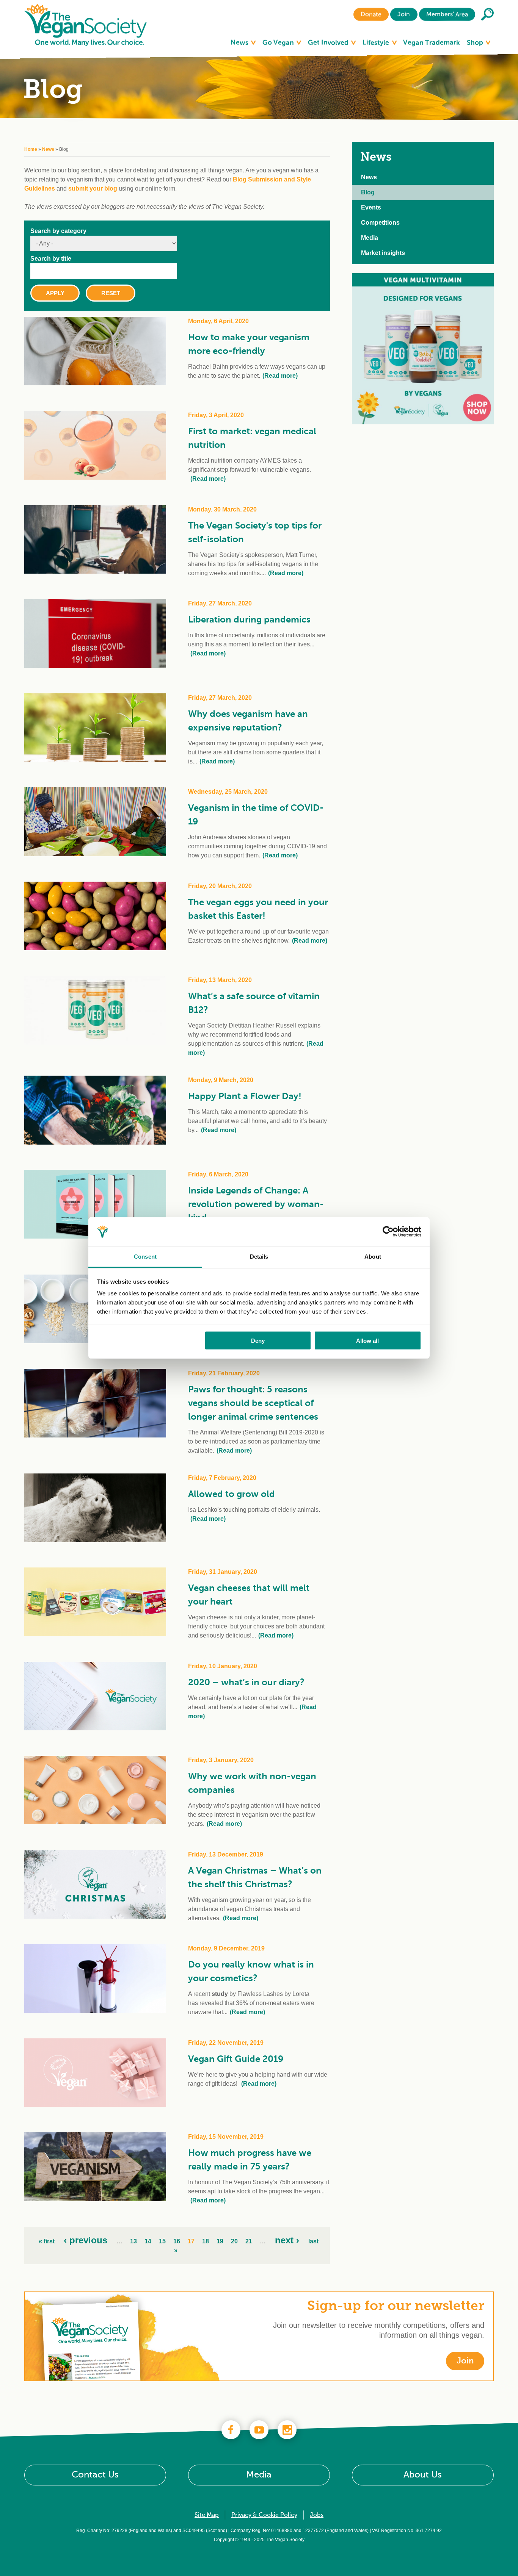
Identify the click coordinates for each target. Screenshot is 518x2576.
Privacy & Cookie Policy (264, 2515)
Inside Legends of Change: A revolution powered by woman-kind (256, 1204)
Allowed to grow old (232, 1494)
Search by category (58, 231)
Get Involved (329, 42)
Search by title (51, 259)
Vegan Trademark (432, 42)
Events (371, 207)
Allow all (367, 1340)
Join (404, 14)
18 (206, 2241)
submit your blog (93, 188)
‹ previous (86, 2240)
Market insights (383, 253)
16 (177, 2241)
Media (370, 238)
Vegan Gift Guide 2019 (236, 2059)
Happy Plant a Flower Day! (245, 1096)
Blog (368, 192)
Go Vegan (279, 42)
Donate (371, 14)
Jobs (317, 2515)
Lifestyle (377, 42)
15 (162, 2241)
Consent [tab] (145, 1257)
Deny (258, 1340)
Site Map (207, 2515)
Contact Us (95, 2475)
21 (249, 2241)
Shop (476, 42)
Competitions (380, 223)
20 (234, 2241)
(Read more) (280, 376)
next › (287, 2240)
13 (133, 2241)
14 (148, 2241)
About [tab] (373, 1257)
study (220, 1994)
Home (31, 149)
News (240, 42)
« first (47, 2241)
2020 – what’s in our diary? (246, 1682)
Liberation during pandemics (249, 619)
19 (220, 2241)
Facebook (231, 2430)
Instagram (287, 2430)
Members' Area (447, 14)
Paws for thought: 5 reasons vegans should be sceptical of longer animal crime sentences (253, 1403)
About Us (423, 2475)
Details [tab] (259, 1257)
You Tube (259, 2430)
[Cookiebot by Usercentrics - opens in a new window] (388, 1232)
